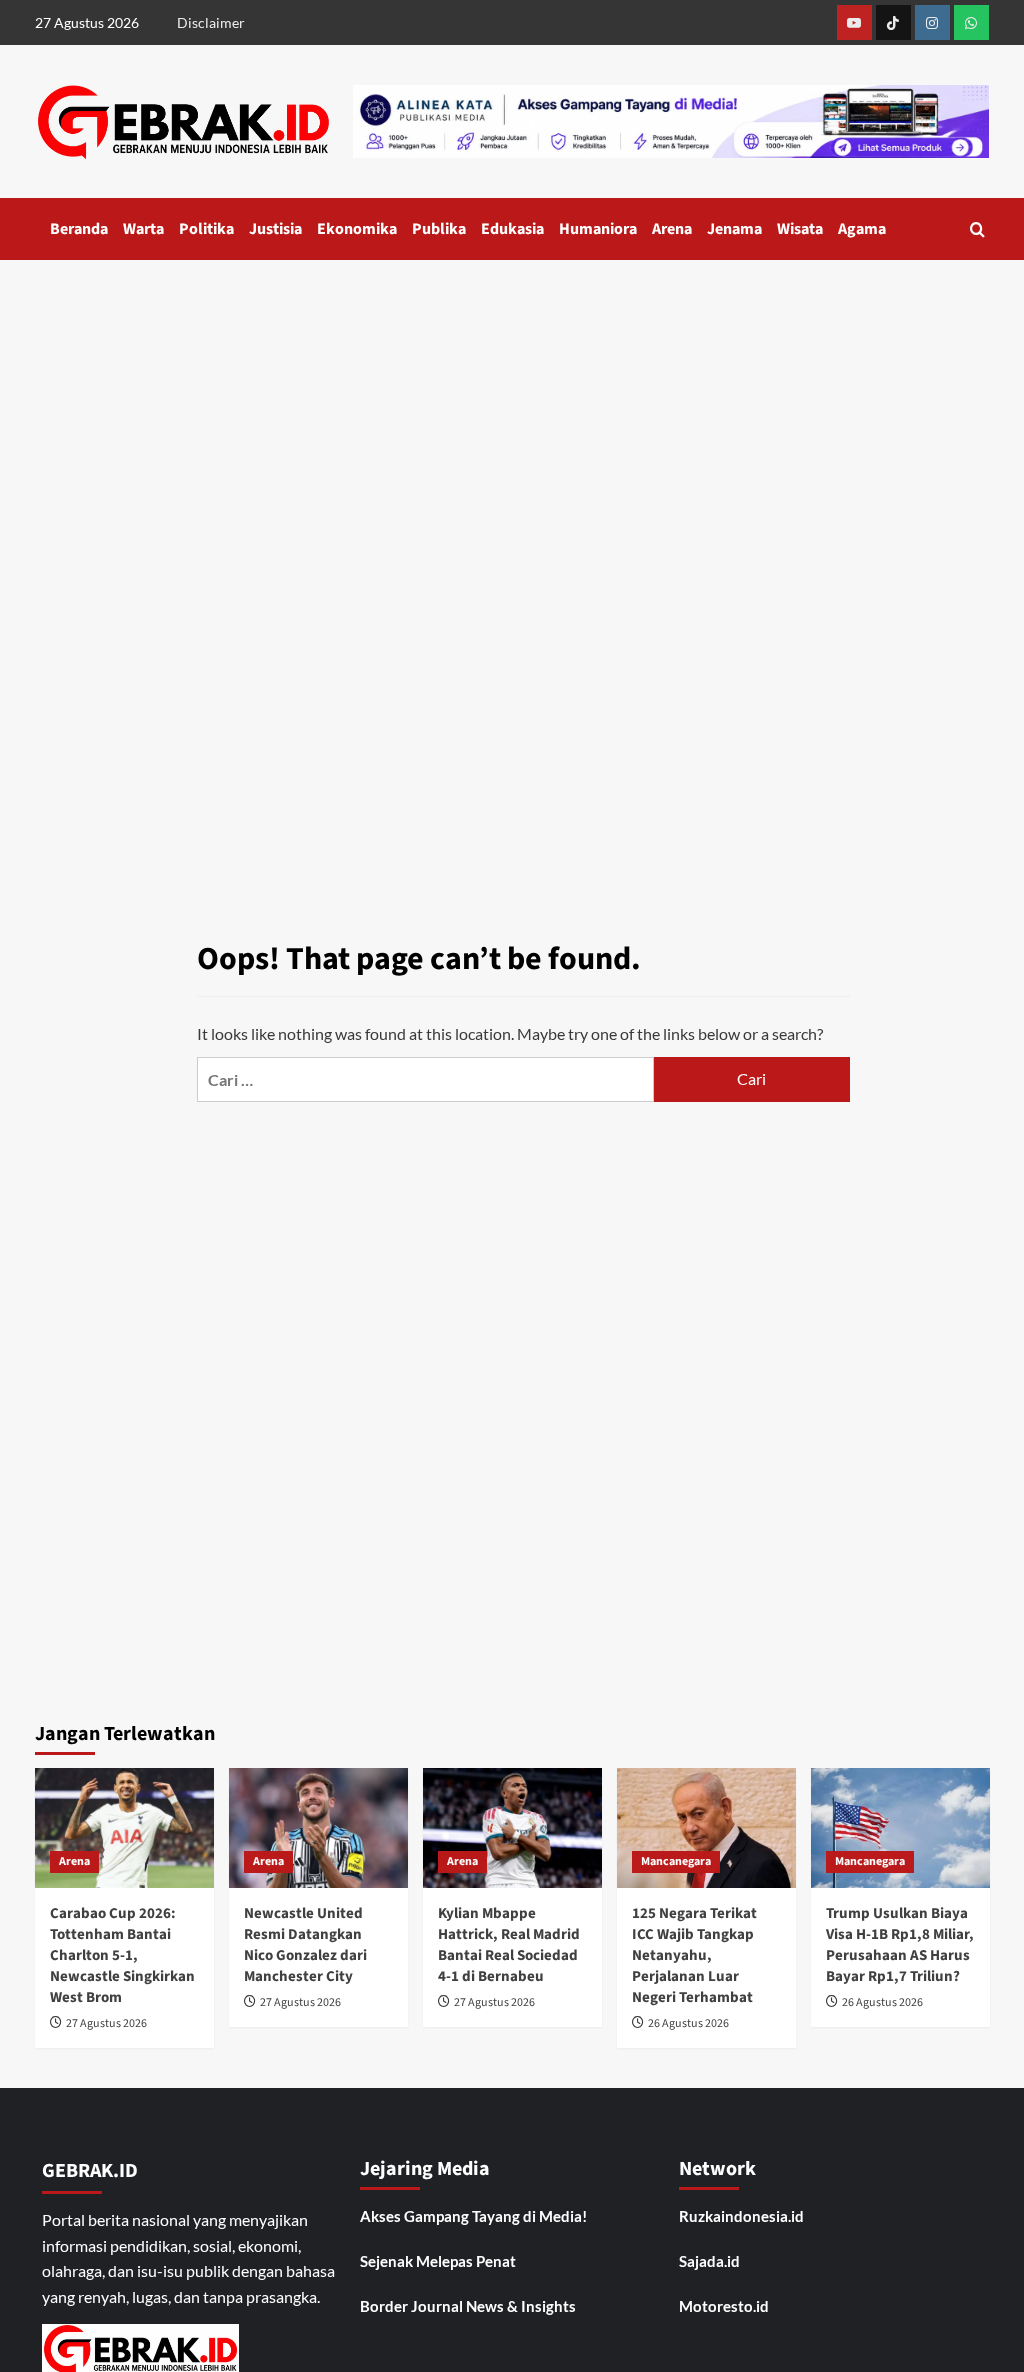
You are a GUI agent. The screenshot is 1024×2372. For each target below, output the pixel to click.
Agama (862, 229)
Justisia (275, 229)
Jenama (734, 229)
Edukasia (512, 229)
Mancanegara (676, 1861)
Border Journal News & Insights (468, 2306)
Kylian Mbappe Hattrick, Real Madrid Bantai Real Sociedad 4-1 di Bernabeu (509, 1945)
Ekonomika (357, 229)
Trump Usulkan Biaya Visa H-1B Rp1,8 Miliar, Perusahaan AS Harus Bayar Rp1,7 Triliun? (900, 1945)
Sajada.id (709, 2261)
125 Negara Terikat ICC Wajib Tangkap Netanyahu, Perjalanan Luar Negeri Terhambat (694, 1955)
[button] (977, 229)
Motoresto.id (724, 2306)
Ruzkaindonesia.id (741, 2216)
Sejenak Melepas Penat (438, 2261)
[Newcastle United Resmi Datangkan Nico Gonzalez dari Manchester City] (318, 1827)
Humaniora (598, 229)
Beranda (79, 229)
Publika (439, 229)
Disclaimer (211, 22)
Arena (672, 229)
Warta (143, 229)
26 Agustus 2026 (688, 2023)
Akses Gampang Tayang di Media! (473, 2216)
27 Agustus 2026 (106, 2023)
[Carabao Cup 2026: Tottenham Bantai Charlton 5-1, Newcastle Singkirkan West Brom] (124, 1827)
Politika (206, 229)
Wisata (800, 229)
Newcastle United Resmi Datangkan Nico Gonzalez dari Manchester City (305, 1945)
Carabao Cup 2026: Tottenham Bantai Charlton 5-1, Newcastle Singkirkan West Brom (122, 1955)
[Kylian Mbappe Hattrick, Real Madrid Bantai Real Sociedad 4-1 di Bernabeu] (512, 1827)
